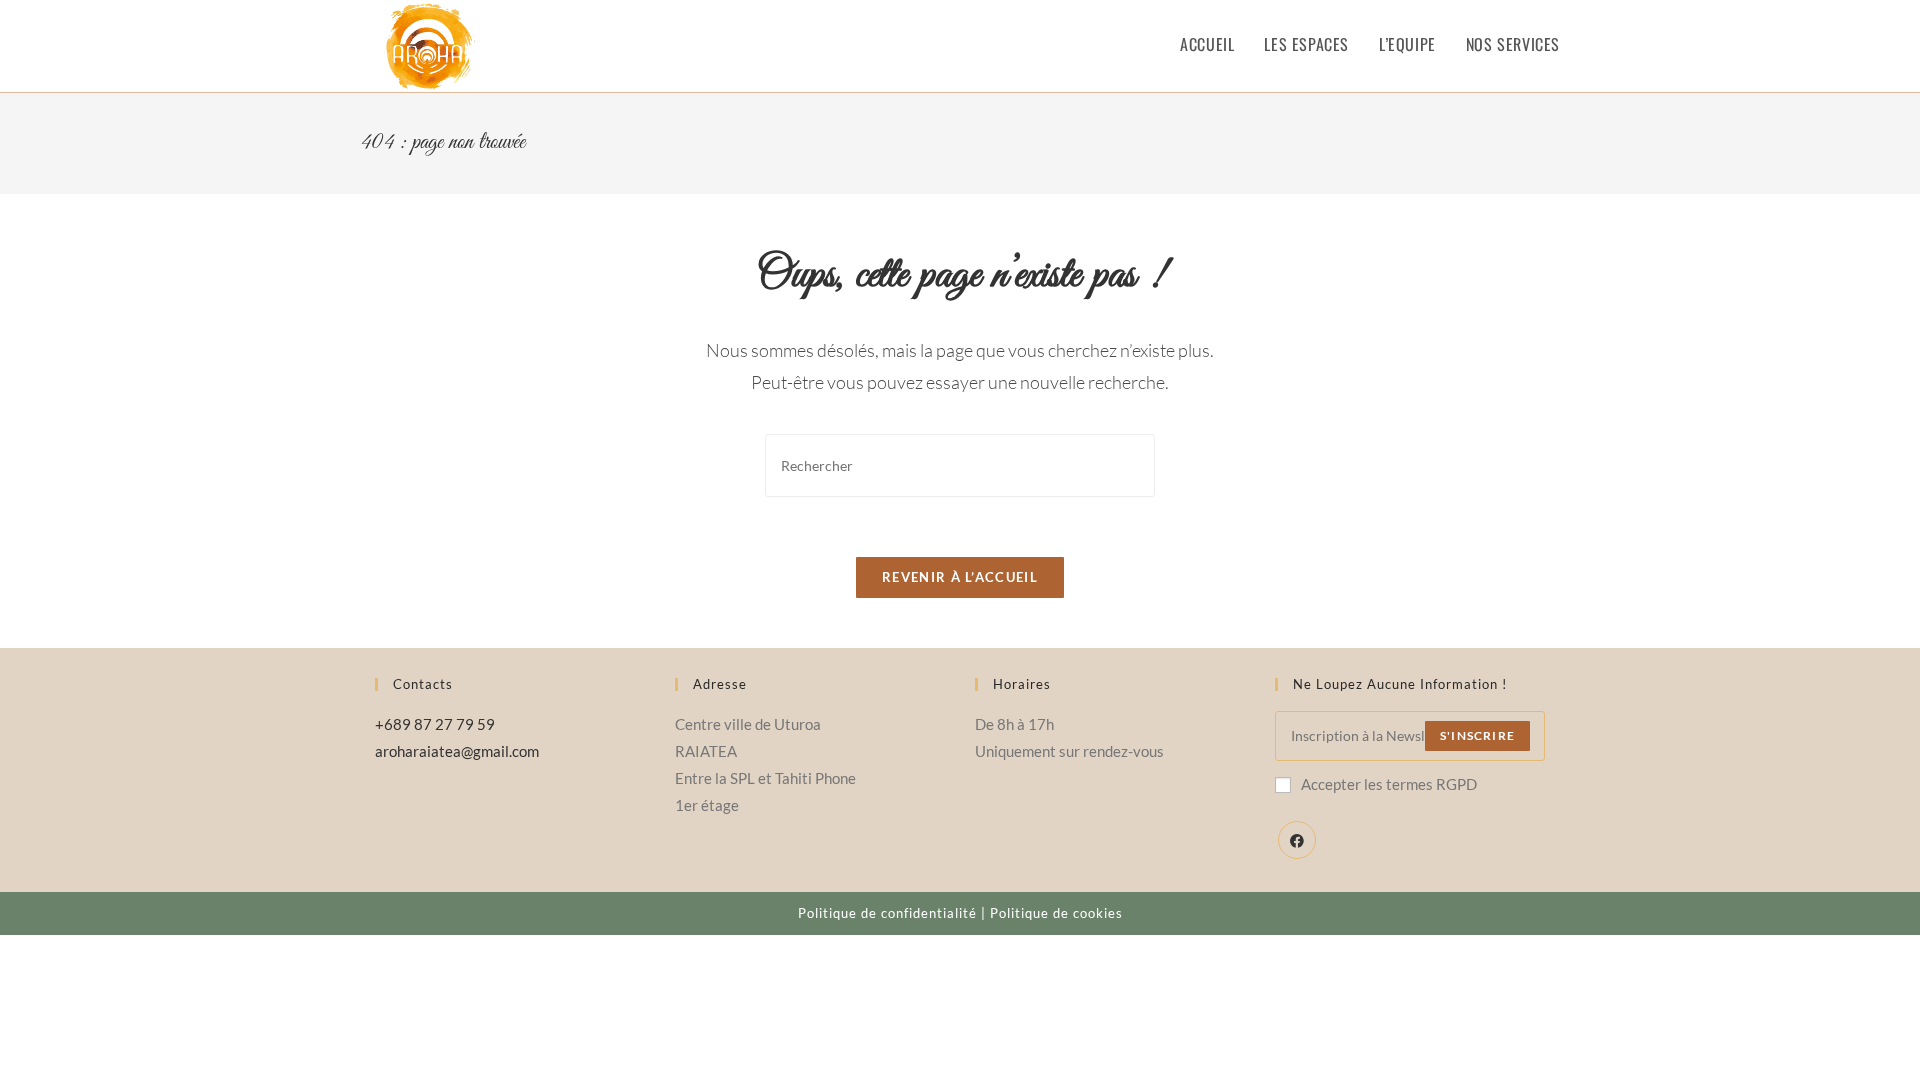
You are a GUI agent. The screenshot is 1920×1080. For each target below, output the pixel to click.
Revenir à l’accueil (960, 577)
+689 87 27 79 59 (435, 724)
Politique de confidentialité (887, 913)
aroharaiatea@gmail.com (457, 751)
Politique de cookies (1056, 913)
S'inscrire (1477, 735)
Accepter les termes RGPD (1389, 784)
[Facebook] (1297, 840)
